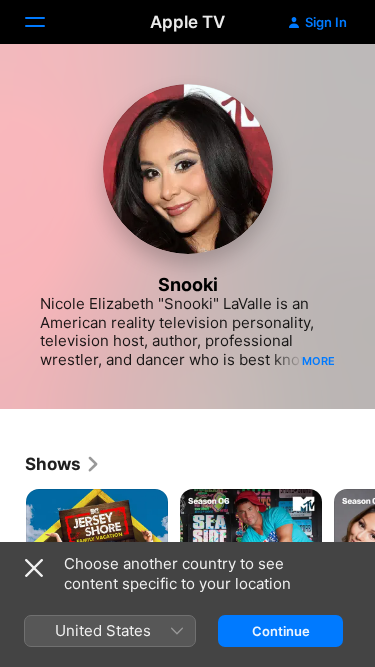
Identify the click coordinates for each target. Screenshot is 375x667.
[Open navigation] (47, 22)
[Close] (34, 568)
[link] (63, 464)
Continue (281, 631)
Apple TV (187, 22)
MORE (318, 361)
